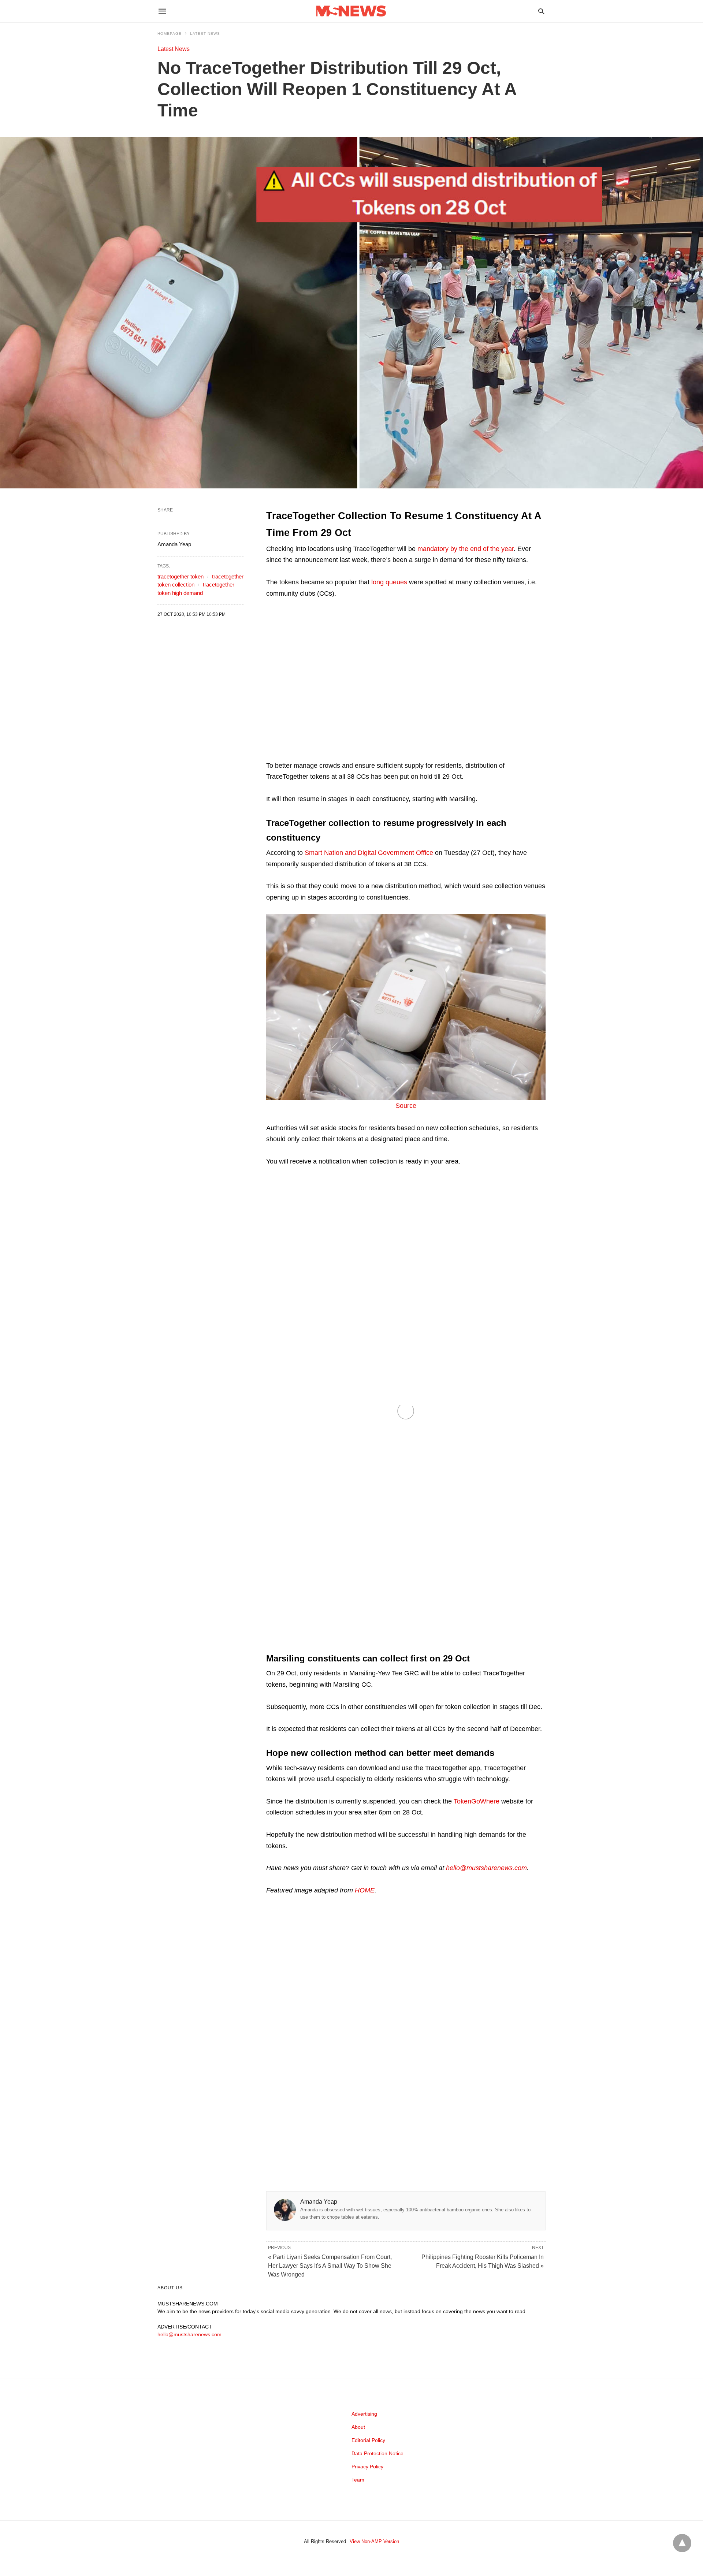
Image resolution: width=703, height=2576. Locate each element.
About (358, 2427)
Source (406, 1106)
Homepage (170, 33)
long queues (389, 582)
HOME (365, 1890)
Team (358, 2480)
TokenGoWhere (477, 1801)
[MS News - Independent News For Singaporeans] (351, 11)
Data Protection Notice (377, 2453)
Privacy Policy (367, 2467)
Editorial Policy (368, 2440)
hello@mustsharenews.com (486, 1868)
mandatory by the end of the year (466, 549)
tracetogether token (181, 576)
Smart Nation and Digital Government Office (369, 853)
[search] (541, 11)
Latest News (205, 33)
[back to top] (682, 2543)
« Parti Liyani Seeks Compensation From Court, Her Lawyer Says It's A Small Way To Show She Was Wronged (330, 2266)
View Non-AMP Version (374, 2541)
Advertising (364, 2414)
